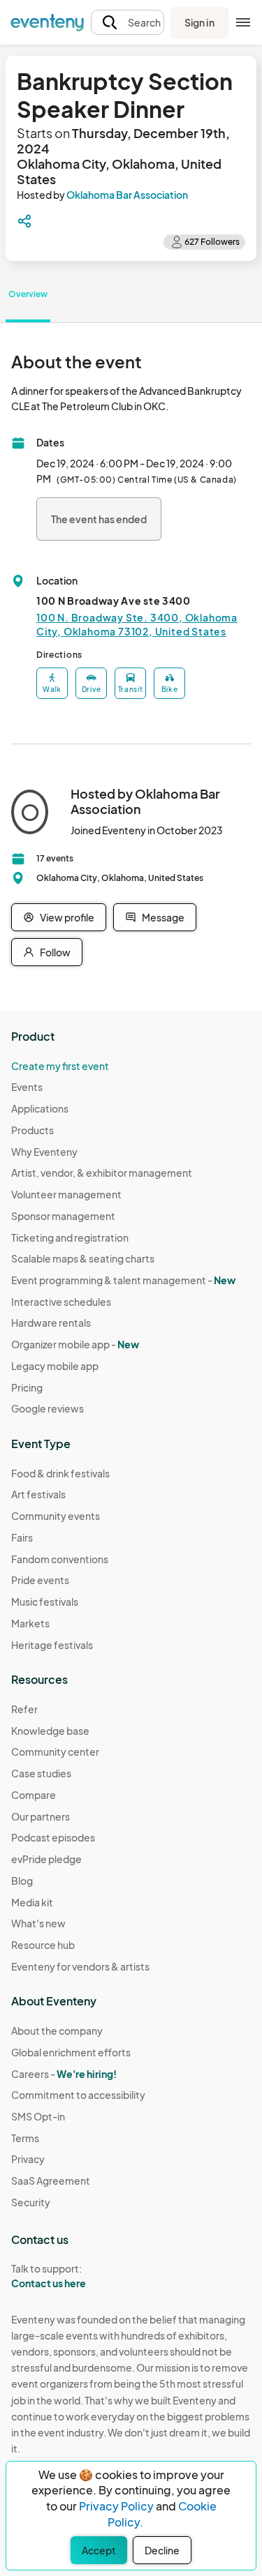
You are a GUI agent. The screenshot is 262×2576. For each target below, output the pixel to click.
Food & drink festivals (60, 1473)
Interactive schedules (61, 1302)
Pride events (40, 1580)
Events (27, 1087)
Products (32, 1130)
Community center (55, 1752)
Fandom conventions (60, 1559)
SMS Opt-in (38, 2116)
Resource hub (43, 1945)
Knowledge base (50, 1731)
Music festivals (45, 1602)
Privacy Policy (116, 2506)
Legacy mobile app (55, 1366)
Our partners (41, 1816)
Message (163, 917)
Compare (34, 1795)
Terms (25, 2138)
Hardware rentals (51, 1323)
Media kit (32, 1902)
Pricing (27, 1387)
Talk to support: (49, 2276)
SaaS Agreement (51, 2180)
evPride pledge (46, 1859)
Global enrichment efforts (71, 2052)
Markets (30, 1623)
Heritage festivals (52, 1645)
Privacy (28, 2159)
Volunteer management (66, 1194)
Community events (56, 1516)
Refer (24, 1709)
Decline (162, 2550)
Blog (22, 1881)
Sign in (199, 22)
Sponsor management (63, 1216)
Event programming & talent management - (123, 1280)
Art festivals (38, 1494)
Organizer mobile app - (75, 1344)
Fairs (22, 1537)
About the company (57, 2031)
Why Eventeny (44, 1152)
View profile (67, 917)
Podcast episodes (53, 1837)
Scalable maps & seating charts (83, 1258)
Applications (40, 1108)
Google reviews (48, 1408)
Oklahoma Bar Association (127, 195)
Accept (99, 2550)
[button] (128, 23)
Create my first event (60, 1066)
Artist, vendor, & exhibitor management (102, 1173)
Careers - (64, 2074)
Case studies (41, 1773)
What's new (38, 1923)
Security (31, 2202)
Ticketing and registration (70, 1237)
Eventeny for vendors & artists (80, 1966)
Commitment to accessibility (78, 2095)
